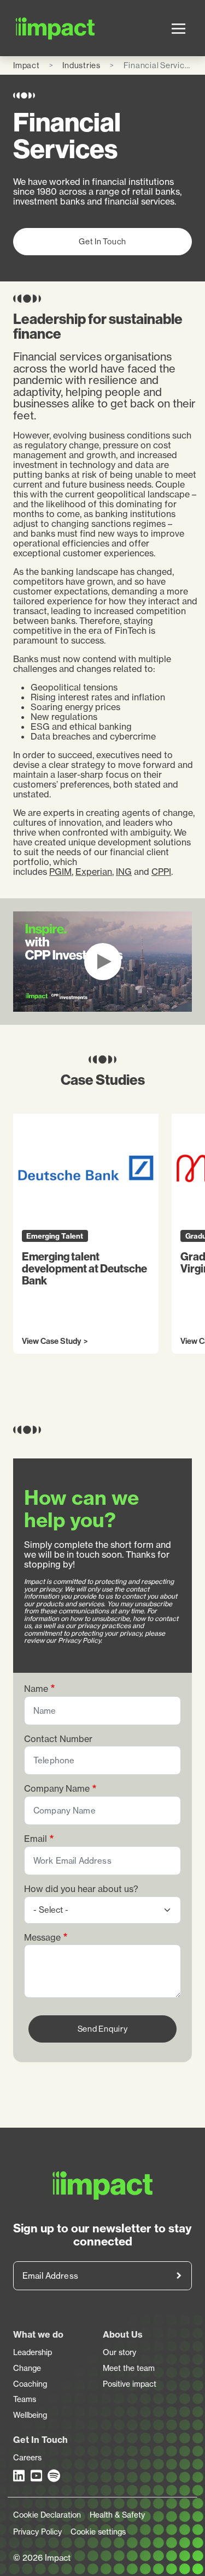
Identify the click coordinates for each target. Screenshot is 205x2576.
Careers (27, 2458)
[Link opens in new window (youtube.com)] (37, 2476)
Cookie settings (98, 2532)
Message (42, 1938)
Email (36, 1839)
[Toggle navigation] (178, 28)
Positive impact (130, 2384)
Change (27, 2368)
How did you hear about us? (81, 1889)
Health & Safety (117, 2515)
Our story (119, 2352)
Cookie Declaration (47, 2515)
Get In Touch (102, 241)
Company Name (57, 1789)
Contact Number (58, 1739)
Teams (25, 2399)
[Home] (28, 28)
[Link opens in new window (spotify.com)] (54, 2476)
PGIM (60, 872)
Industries (81, 65)
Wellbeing (30, 2415)
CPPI (161, 872)
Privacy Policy (37, 2532)
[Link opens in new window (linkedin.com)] (20, 2476)
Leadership (33, 2352)
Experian (94, 872)
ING (124, 872)
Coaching (30, 2384)
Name (36, 1689)
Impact (27, 65)
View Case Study (51, 1342)
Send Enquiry (103, 2029)
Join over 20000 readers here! (179, 2276)
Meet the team (129, 2368)
